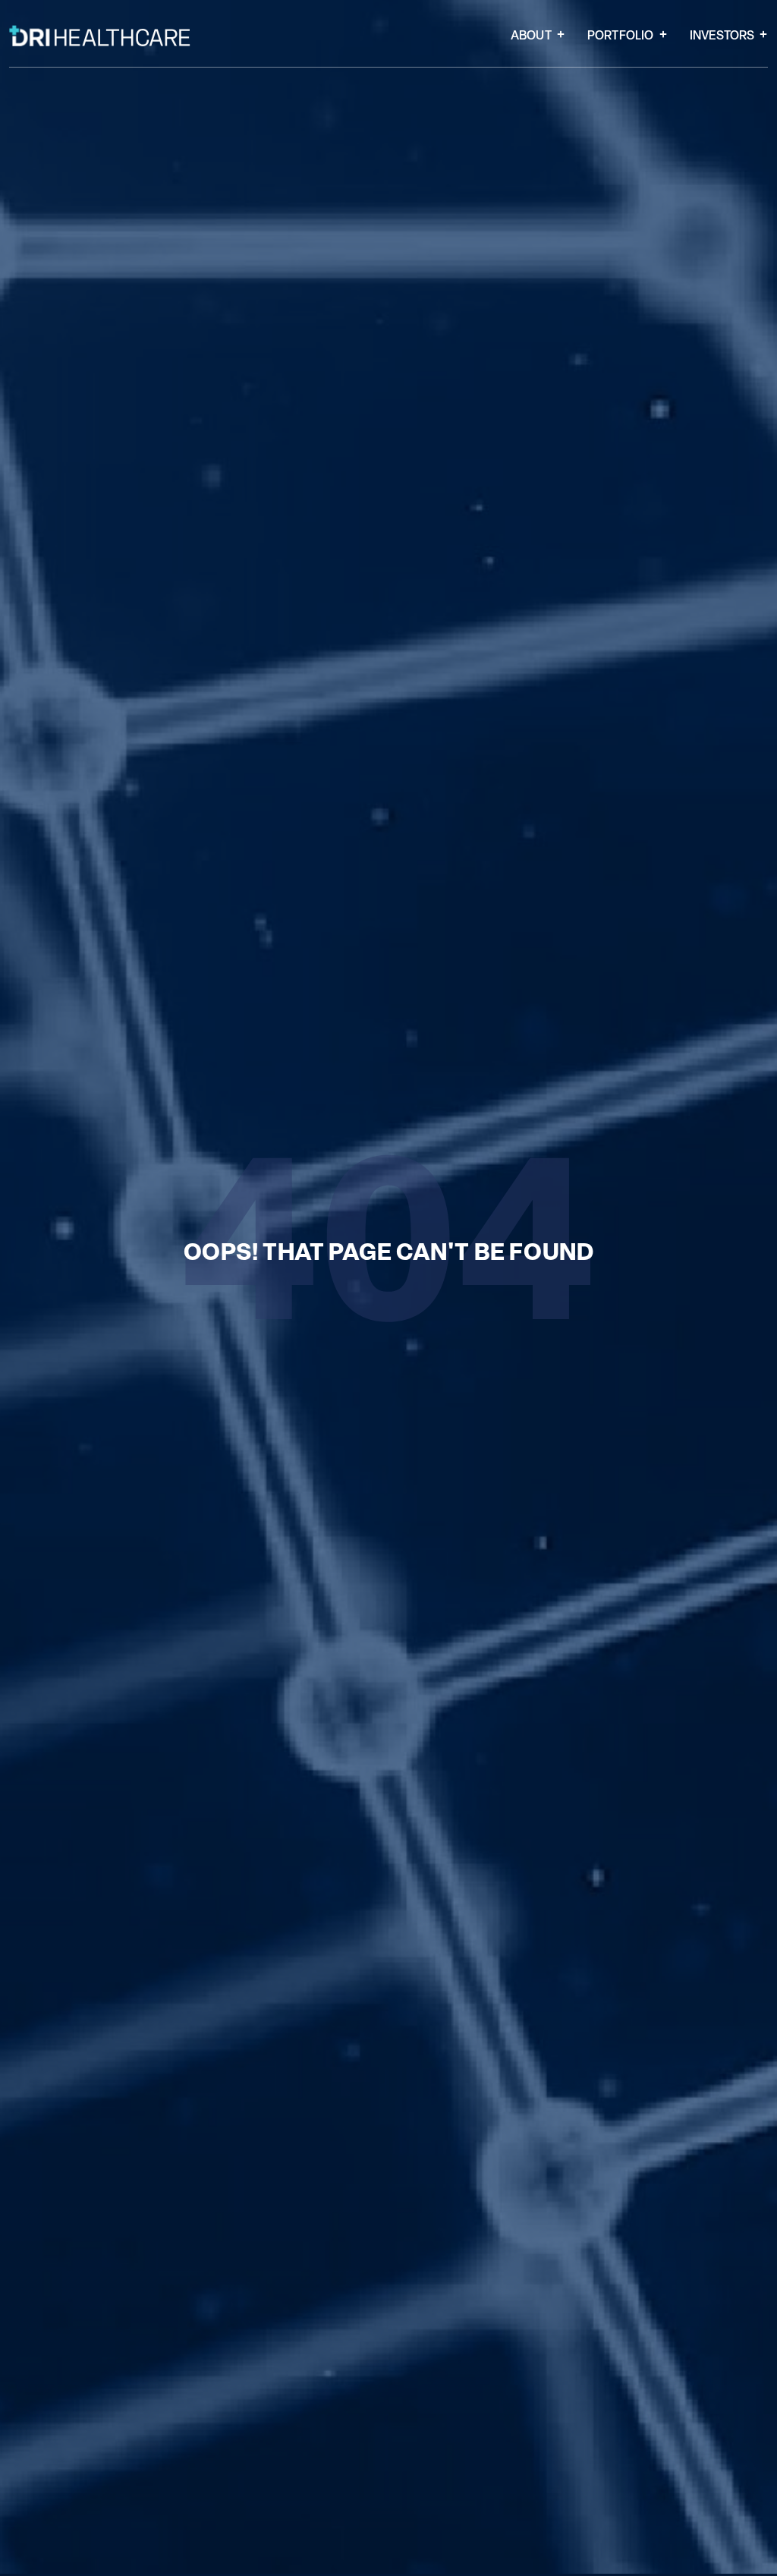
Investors (722, 36)
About (531, 36)
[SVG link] (100, 36)
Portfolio (621, 36)
